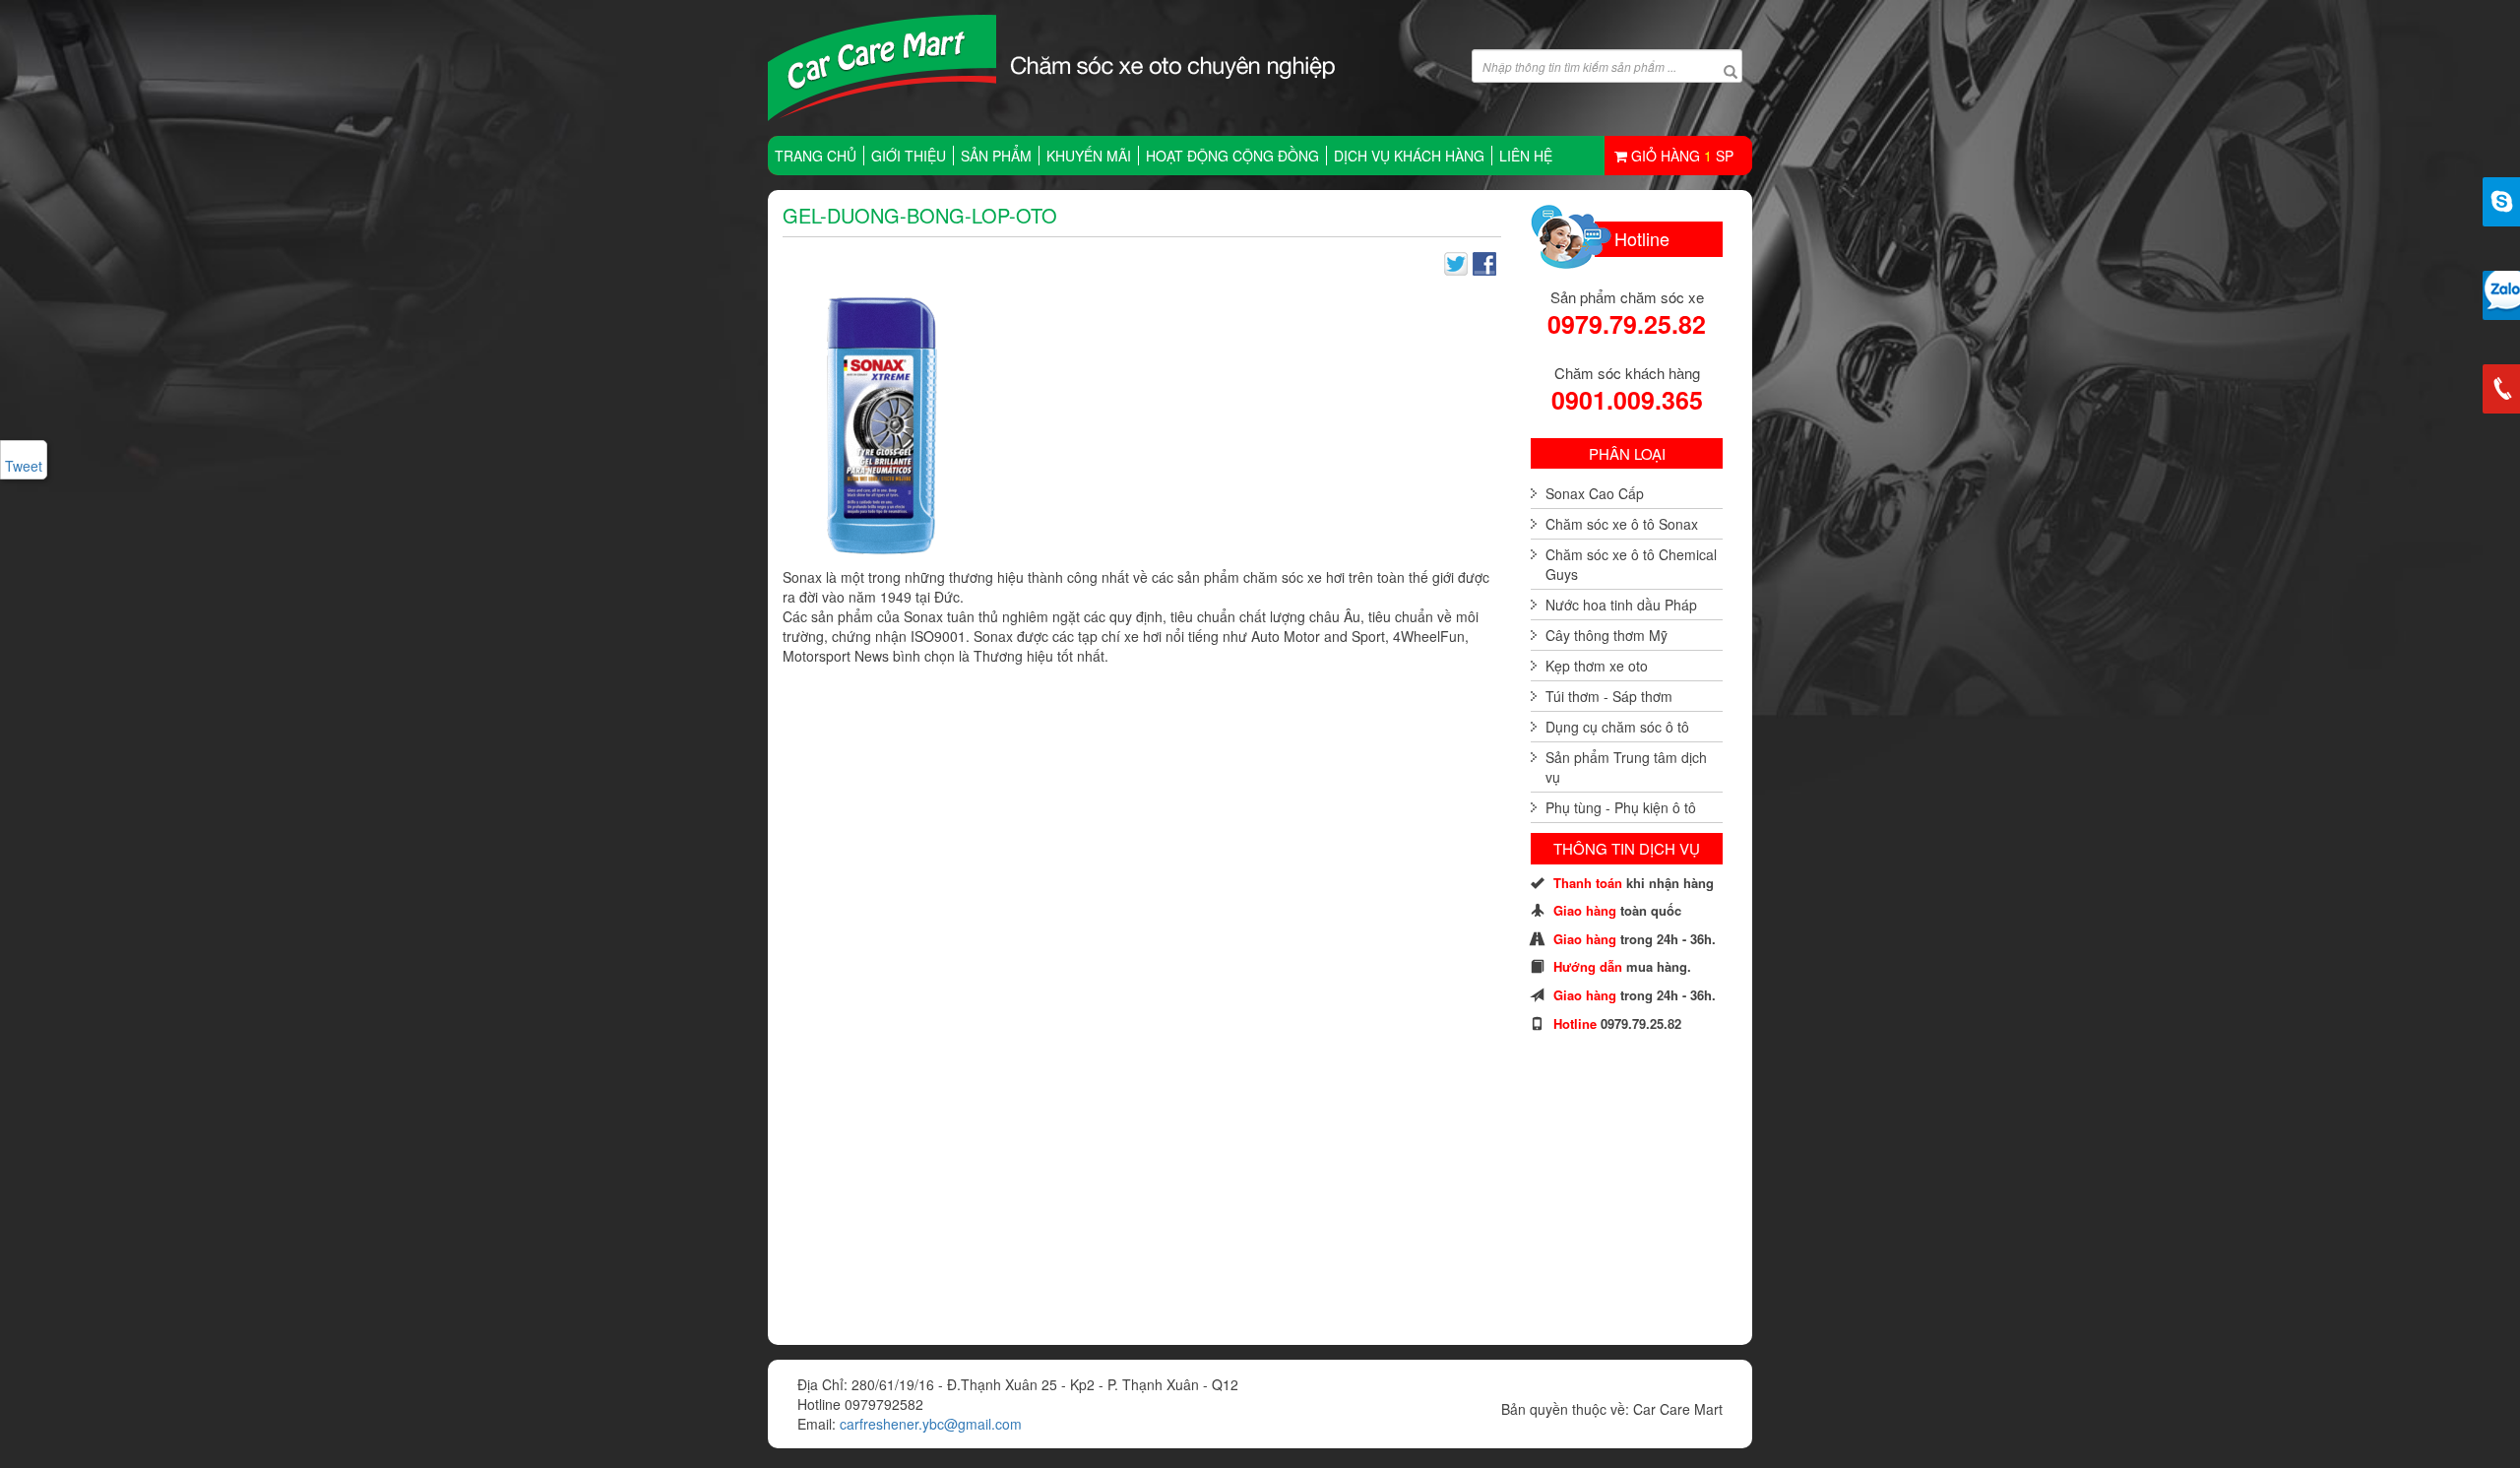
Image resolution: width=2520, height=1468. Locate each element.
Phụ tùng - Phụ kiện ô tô (1621, 807)
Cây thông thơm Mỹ (1606, 635)
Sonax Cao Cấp (1595, 493)
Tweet (24, 466)
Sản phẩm (996, 156)
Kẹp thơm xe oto (1597, 666)
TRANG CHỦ (816, 156)
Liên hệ (1526, 156)
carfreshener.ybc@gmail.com (931, 1424)
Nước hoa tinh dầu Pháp (1621, 605)
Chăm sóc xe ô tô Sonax (1622, 524)
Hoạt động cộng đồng (1232, 156)
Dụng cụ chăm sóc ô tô (1617, 727)
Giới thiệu (909, 156)
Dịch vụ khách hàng (1409, 156)
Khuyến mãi (1089, 156)
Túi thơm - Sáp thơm (1609, 696)
